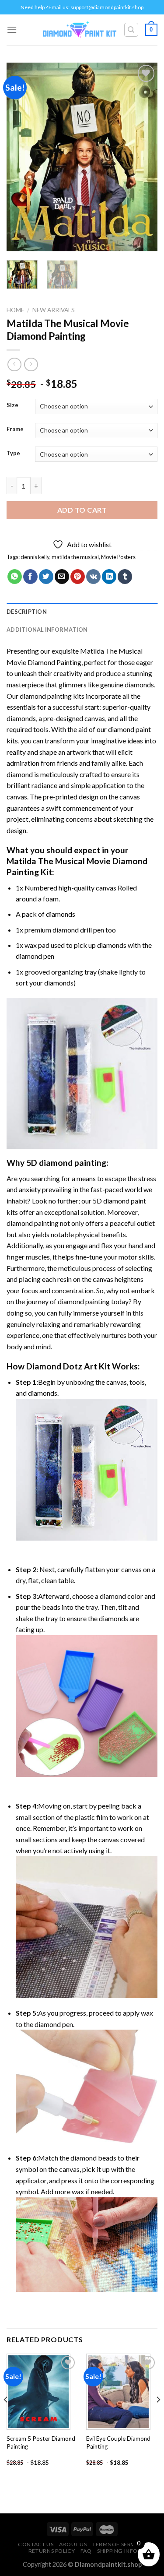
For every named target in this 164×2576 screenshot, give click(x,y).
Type (13, 454)
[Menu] (12, 30)
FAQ (86, 2551)
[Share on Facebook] (30, 577)
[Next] (143, 157)
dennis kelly (35, 557)
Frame (15, 429)
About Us (73, 2544)
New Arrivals (54, 310)
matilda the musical (75, 557)
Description (27, 612)
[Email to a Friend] (62, 577)
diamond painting (46, 696)
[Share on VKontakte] (93, 577)
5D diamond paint (119, 1201)
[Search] (131, 30)
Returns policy (52, 2551)
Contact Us (36, 2544)
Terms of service (118, 2544)
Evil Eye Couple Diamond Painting (118, 2442)
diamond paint (129, 729)
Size (12, 405)
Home (15, 310)
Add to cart (82, 510)
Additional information (47, 630)
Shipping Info (117, 2551)
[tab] (82, 612)
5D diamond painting (66, 1163)
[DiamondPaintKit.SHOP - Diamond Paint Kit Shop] (80, 30)
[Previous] (21, 157)
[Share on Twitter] (46, 577)
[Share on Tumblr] (125, 577)
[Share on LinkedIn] (109, 577)
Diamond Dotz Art (62, 1366)
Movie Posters (118, 557)
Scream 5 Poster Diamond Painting (41, 2442)
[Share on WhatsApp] (15, 577)
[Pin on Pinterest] (78, 577)
